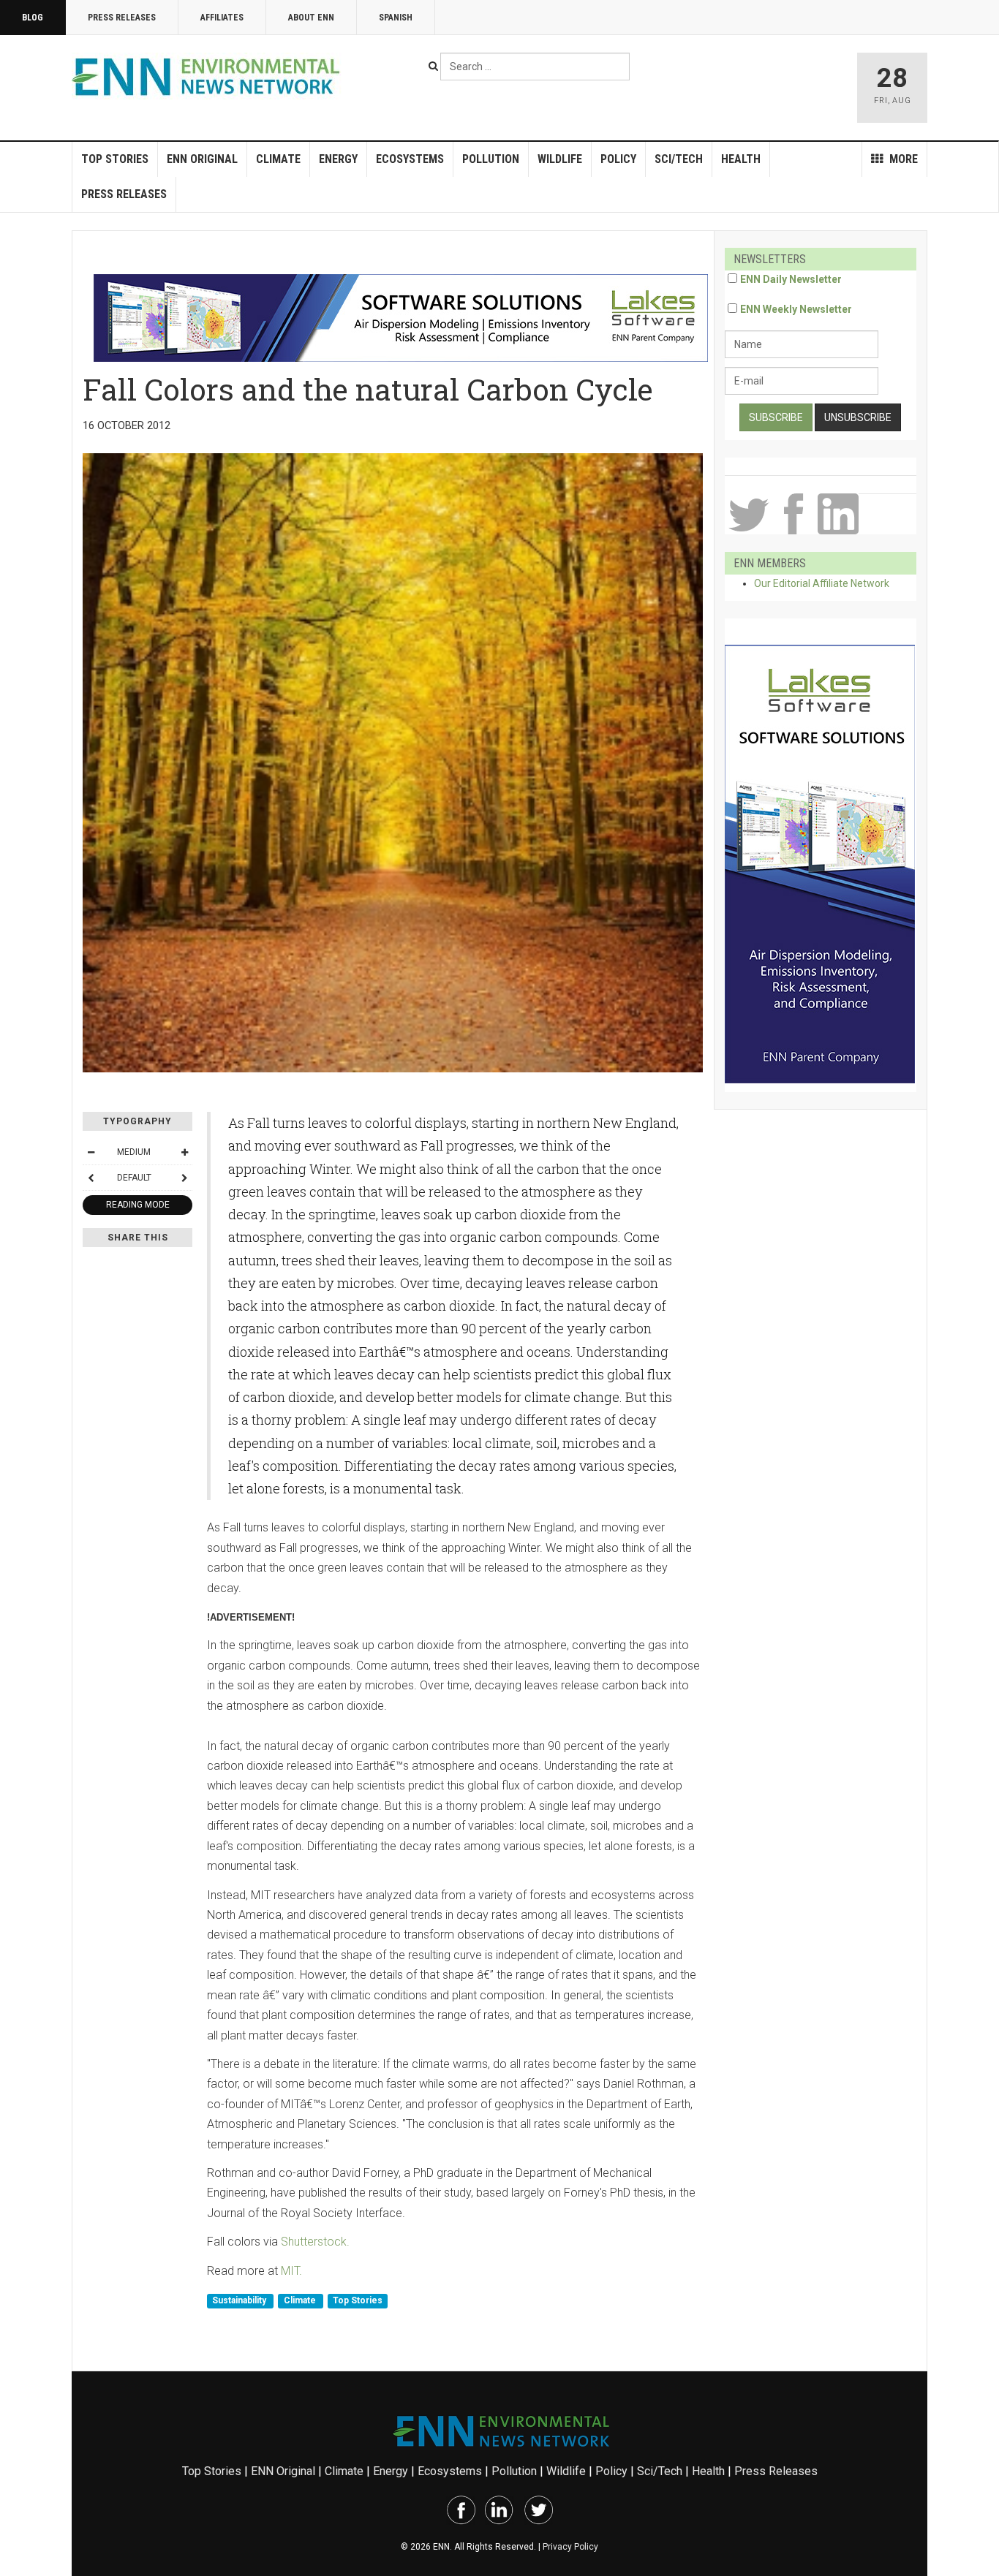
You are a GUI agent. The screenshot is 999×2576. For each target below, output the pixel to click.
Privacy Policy (570, 2547)
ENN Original (202, 159)
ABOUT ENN (311, 18)
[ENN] (209, 77)
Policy (618, 159)
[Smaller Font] (91, 1152)
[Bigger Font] (184, 1152)
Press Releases (122, 18)
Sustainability (240, 2300)
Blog (33, 18)
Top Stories (115, 159)
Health (741, 159)
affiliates (222, 18)
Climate (278, 159)
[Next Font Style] (184, 1178)
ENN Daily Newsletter (791, 279)
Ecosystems (410, 159)
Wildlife (560, 159)
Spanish (396, 18)
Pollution (491, 159)
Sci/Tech (679, 159)
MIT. (291, 2271)
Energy (338, 159)
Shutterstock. (315, 2242)
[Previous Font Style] (91, 1178)
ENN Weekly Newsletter (796, 309)
